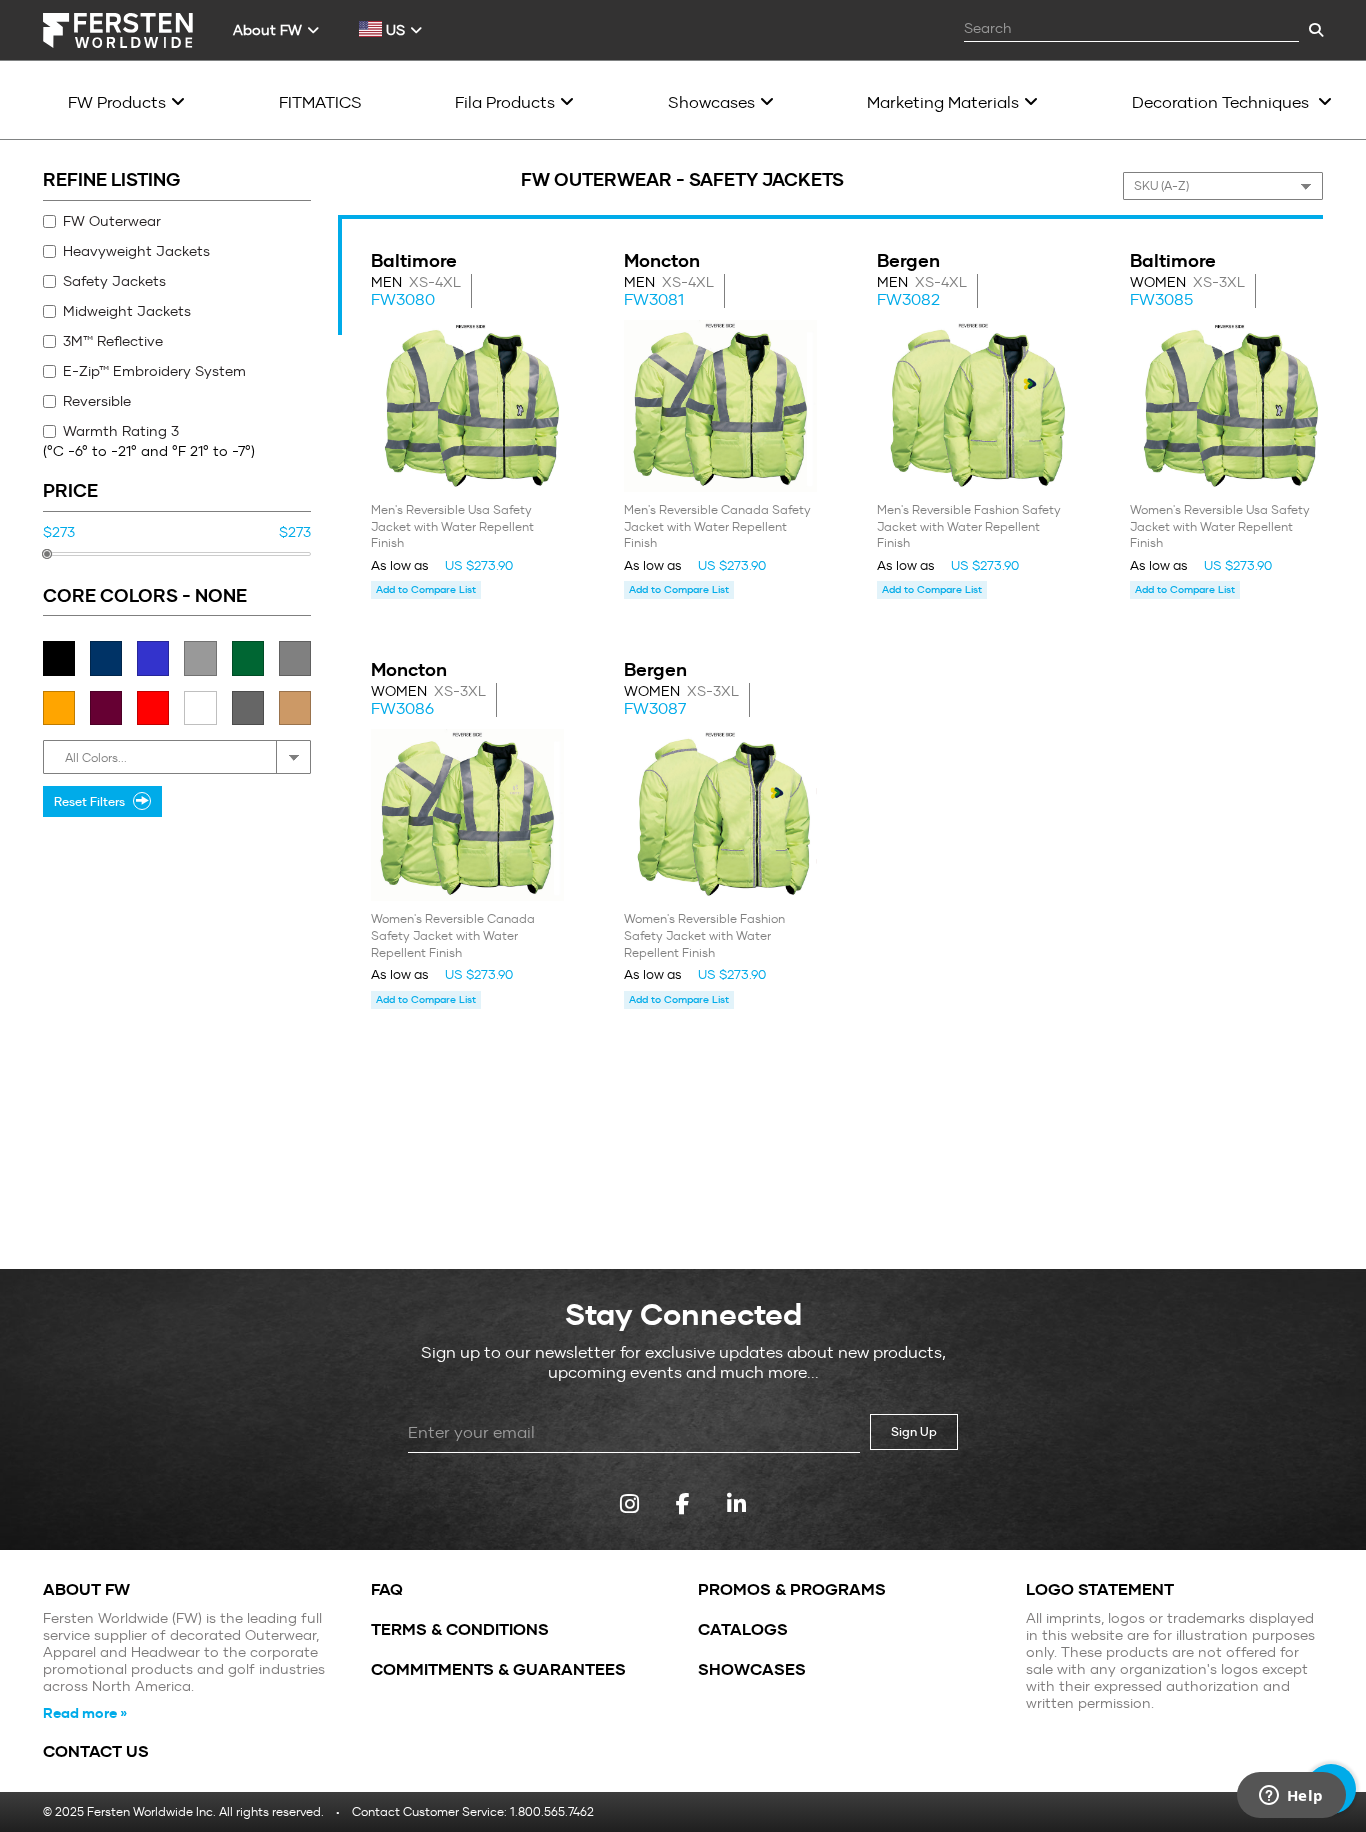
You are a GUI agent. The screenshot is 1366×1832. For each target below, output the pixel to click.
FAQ (387, 1590)
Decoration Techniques (1222, 102)
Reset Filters (92, 801)
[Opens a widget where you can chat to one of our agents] (1291, 1797)
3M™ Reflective (113, 341)
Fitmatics (320, 102)
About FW (267, 30)
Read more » (85, 1713)
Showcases (711, 102)
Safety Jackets (114, 281)
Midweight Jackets (127, 311)
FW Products (117, 102)
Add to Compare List (426, 589)
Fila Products (505, 102)
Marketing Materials (943, 102)
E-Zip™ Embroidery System (154, 371)
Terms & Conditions (460, 1630)
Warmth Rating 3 (121, 431)
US (393, 30)
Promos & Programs (792, 1590)
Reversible (97, 401)
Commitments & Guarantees (498, 1670)
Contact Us (96, 1751)
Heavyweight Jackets (136, 251)
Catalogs (743, 1630)
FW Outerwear (112, 221)
